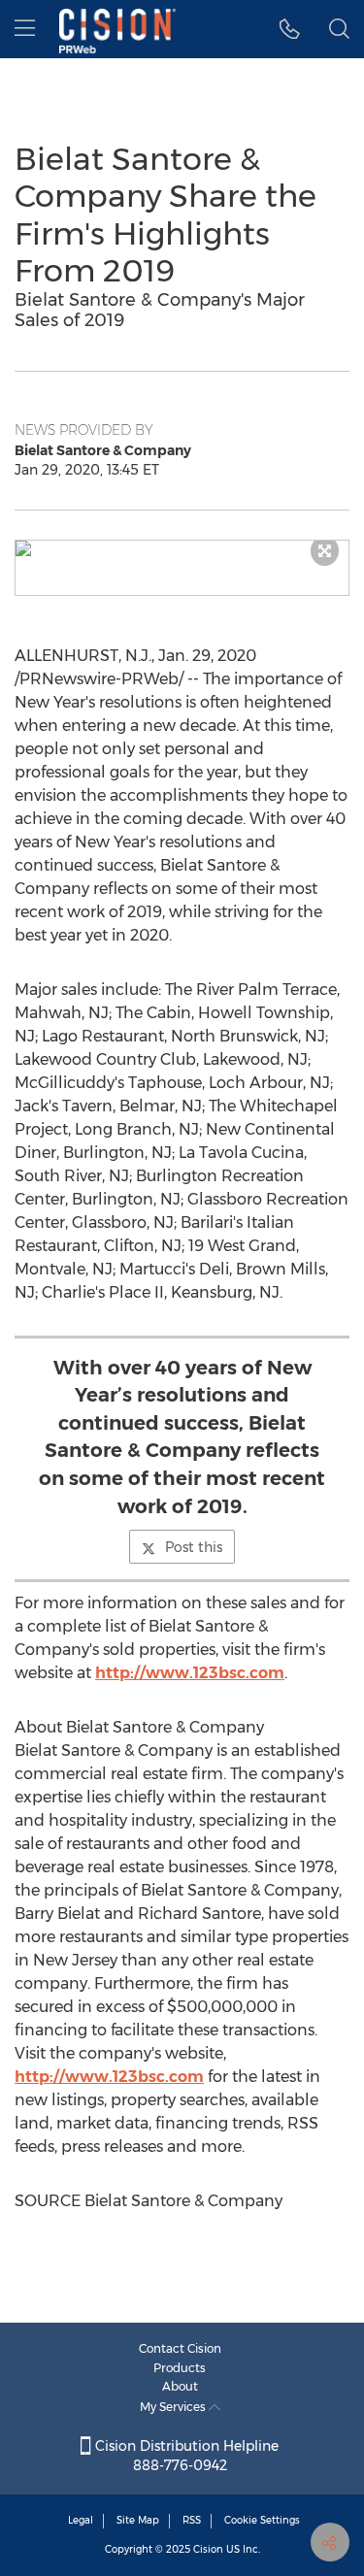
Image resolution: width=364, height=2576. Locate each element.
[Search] (339, 29)
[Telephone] (290, 29)
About (180, 2386)
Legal (81, 2520)
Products (180, 2368)
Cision (208, 2549)
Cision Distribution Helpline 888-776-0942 (185, 2456)
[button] (182, 548)
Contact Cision (180, 2348)
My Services (174, 2407)
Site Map (138, 2520)
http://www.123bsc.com (190, 1673)
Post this (194, 1547)
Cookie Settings (262, 2520)
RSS (192, 2520)
